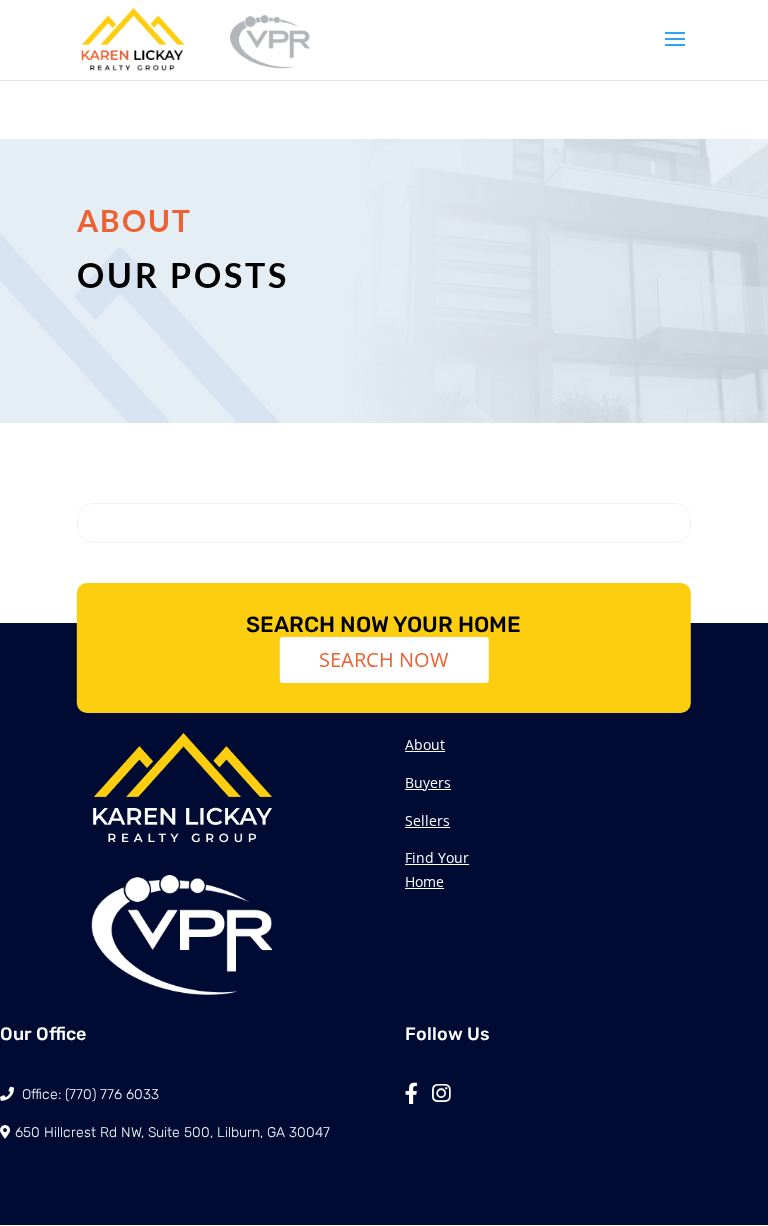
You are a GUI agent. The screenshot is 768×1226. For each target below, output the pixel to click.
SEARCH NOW (383, 659)
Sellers (427, 820)
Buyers (428, 782)
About (425, 744)
